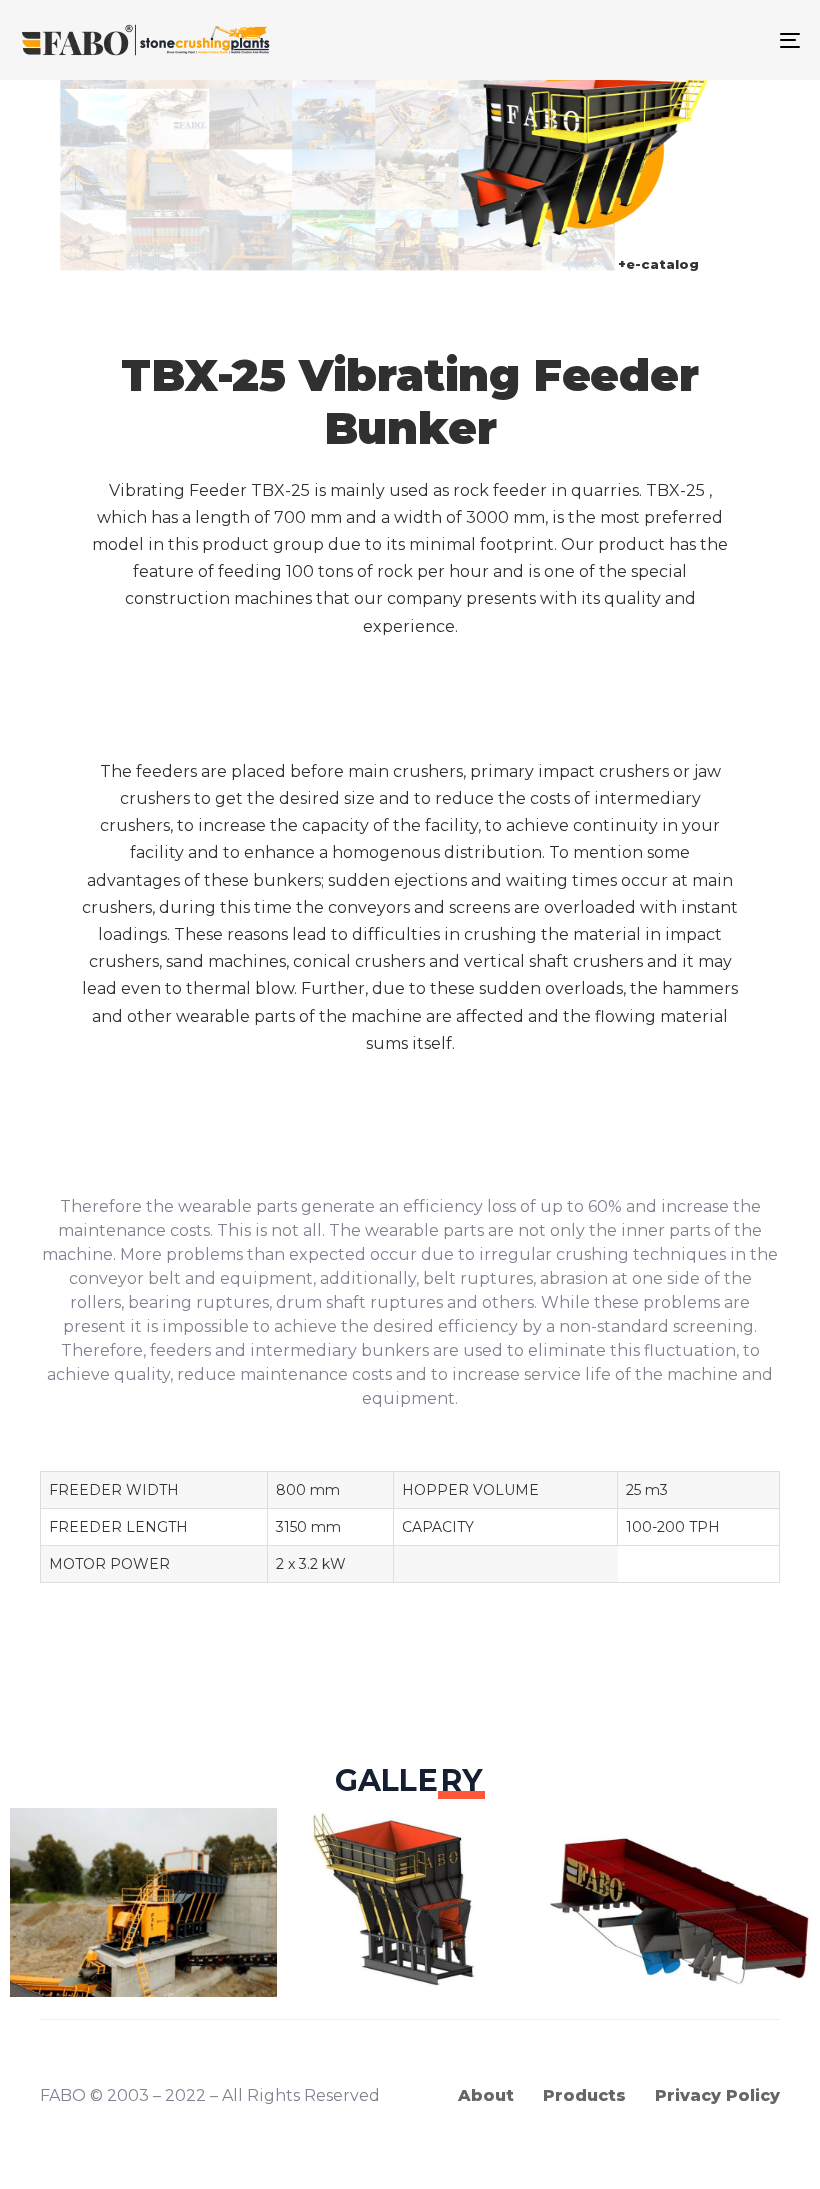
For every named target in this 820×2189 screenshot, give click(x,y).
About (486, 2095)
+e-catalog (658, 264)
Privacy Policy (717, 2095)
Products (584, 2095)
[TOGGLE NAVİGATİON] (670, 40)
